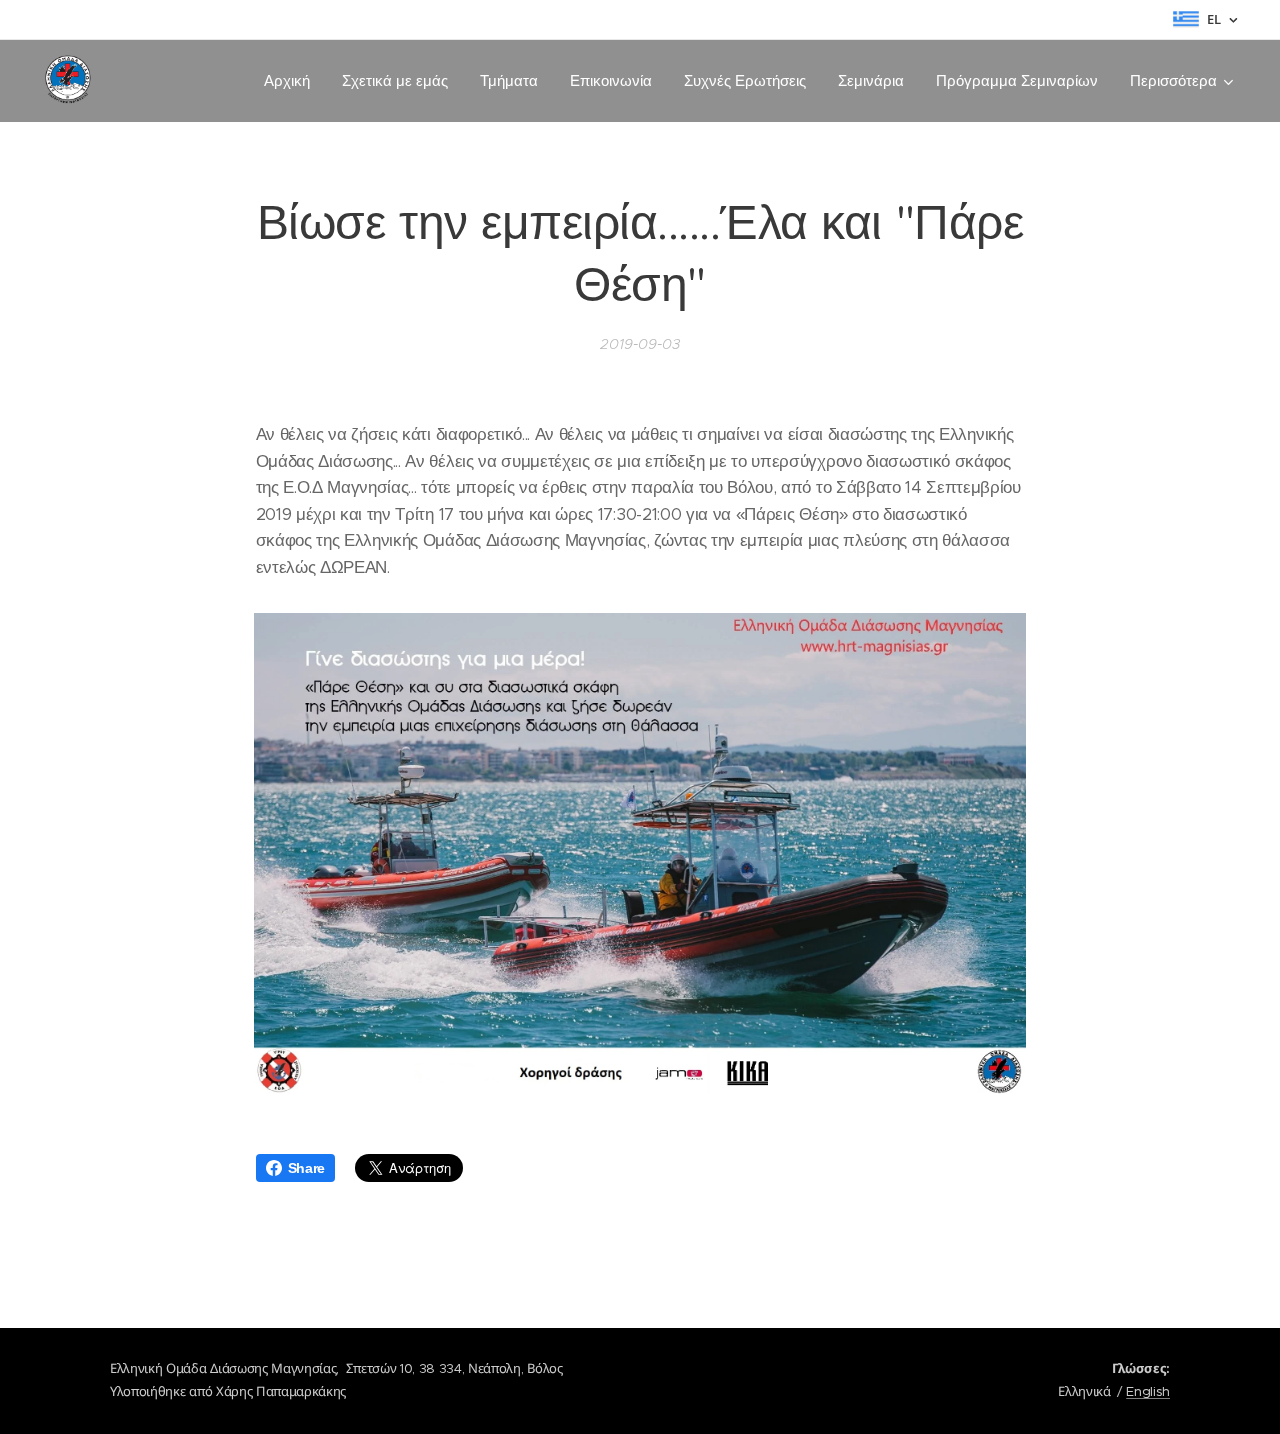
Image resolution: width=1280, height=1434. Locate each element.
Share (306, 1168)
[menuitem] (292, 81)
